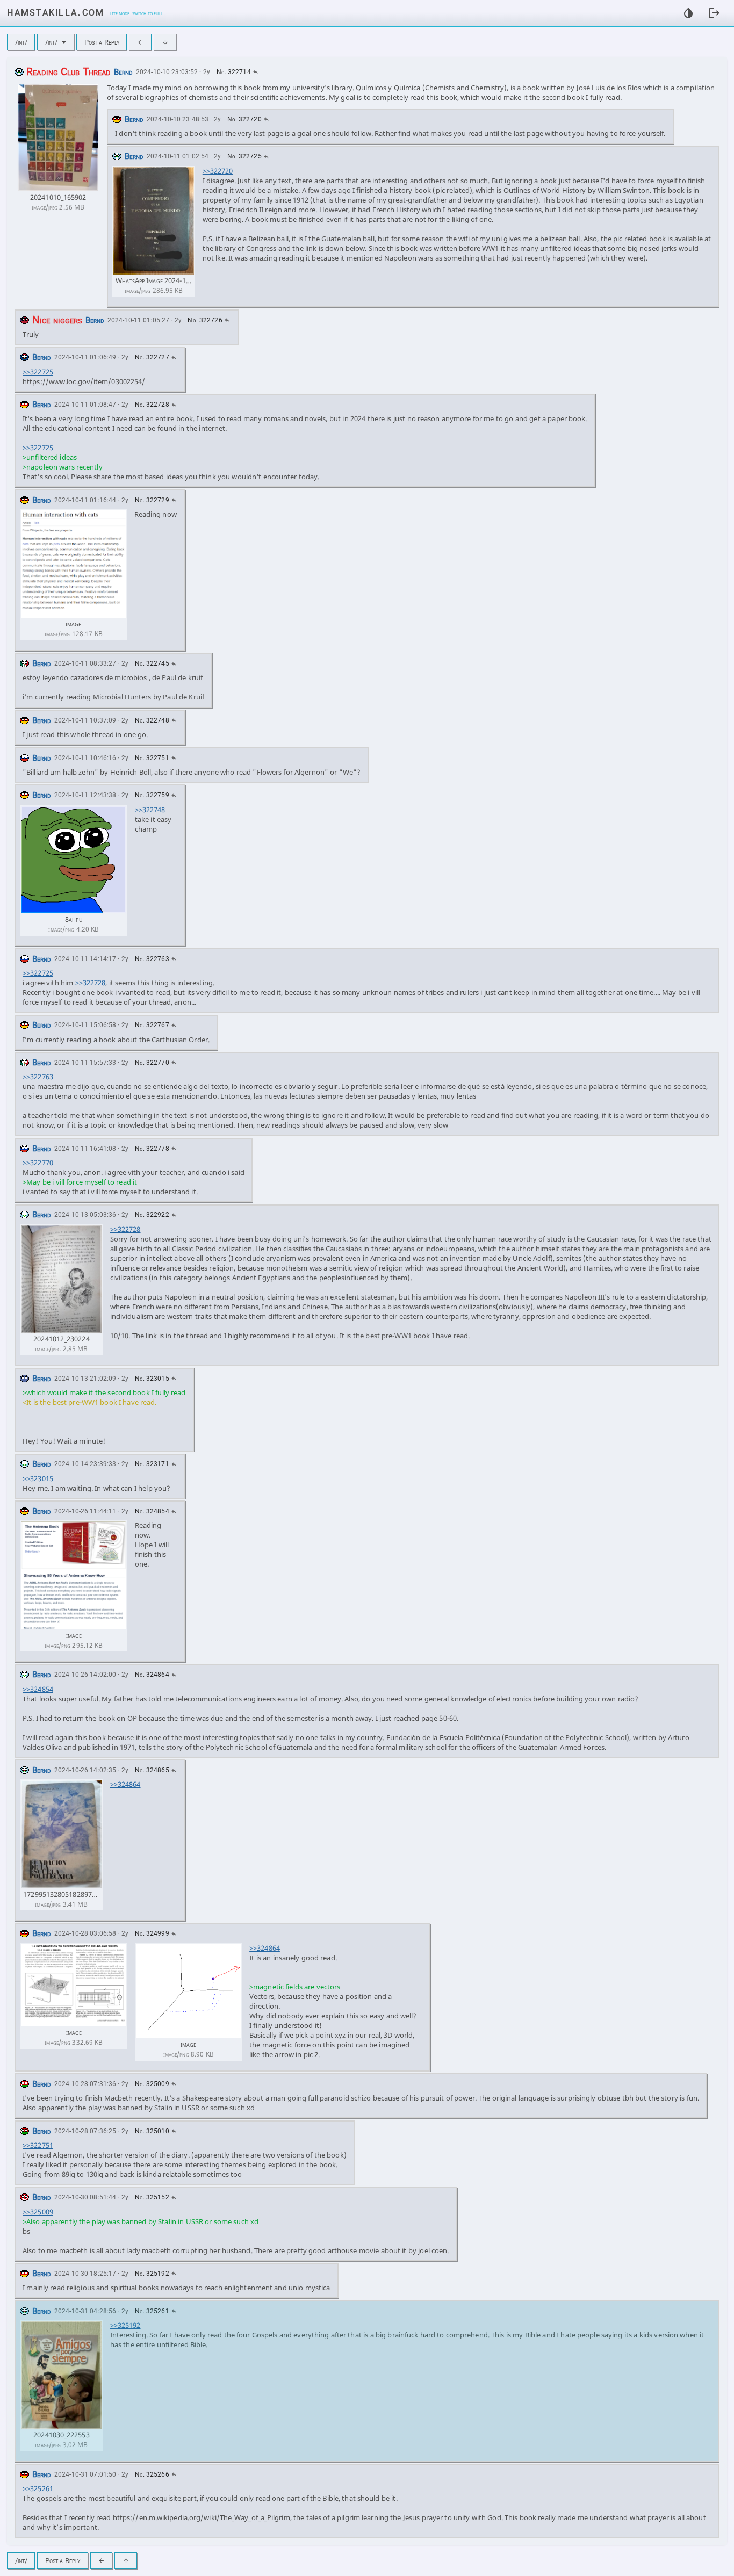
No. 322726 (205, 320)
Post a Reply (102, 42)
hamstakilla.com (56, 12)
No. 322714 (234, 72)
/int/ (21, 42)
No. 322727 (152, 357)
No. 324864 (152, 1675)
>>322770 (38, 1163)
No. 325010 (152, 2131)
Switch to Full (148, 13)
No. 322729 (152, 500)
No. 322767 (152, 1025)
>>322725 (38, 372)
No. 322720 (244, 119)
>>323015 (38, 1478)
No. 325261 (152, 2311)
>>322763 (38, 1077)
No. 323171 (152, 1464)
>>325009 (38, 2212)
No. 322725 (244, 156)
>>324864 (125, 1784)
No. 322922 (152, 1215)
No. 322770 (152, 1063)
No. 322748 (152, 720)
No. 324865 (152, 1770)
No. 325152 (152, 2197)
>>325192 (125, 2325)
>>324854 (38, 1689)
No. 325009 (152, 2084)
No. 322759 (152, 795)
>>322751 (38, 2145)
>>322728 (91, 983)
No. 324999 (152, 1933)
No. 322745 (152, 663)
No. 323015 (152, 1379)
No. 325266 (152, 2474)
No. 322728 (152, 405)
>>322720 (218, 171)
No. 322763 (152, 959)
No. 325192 (152, 2274)
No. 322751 (152, 758)
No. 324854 (152, 1511)
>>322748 (150, 810)
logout (714, 13)
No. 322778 (152, 1149)
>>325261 (38, 2488)
